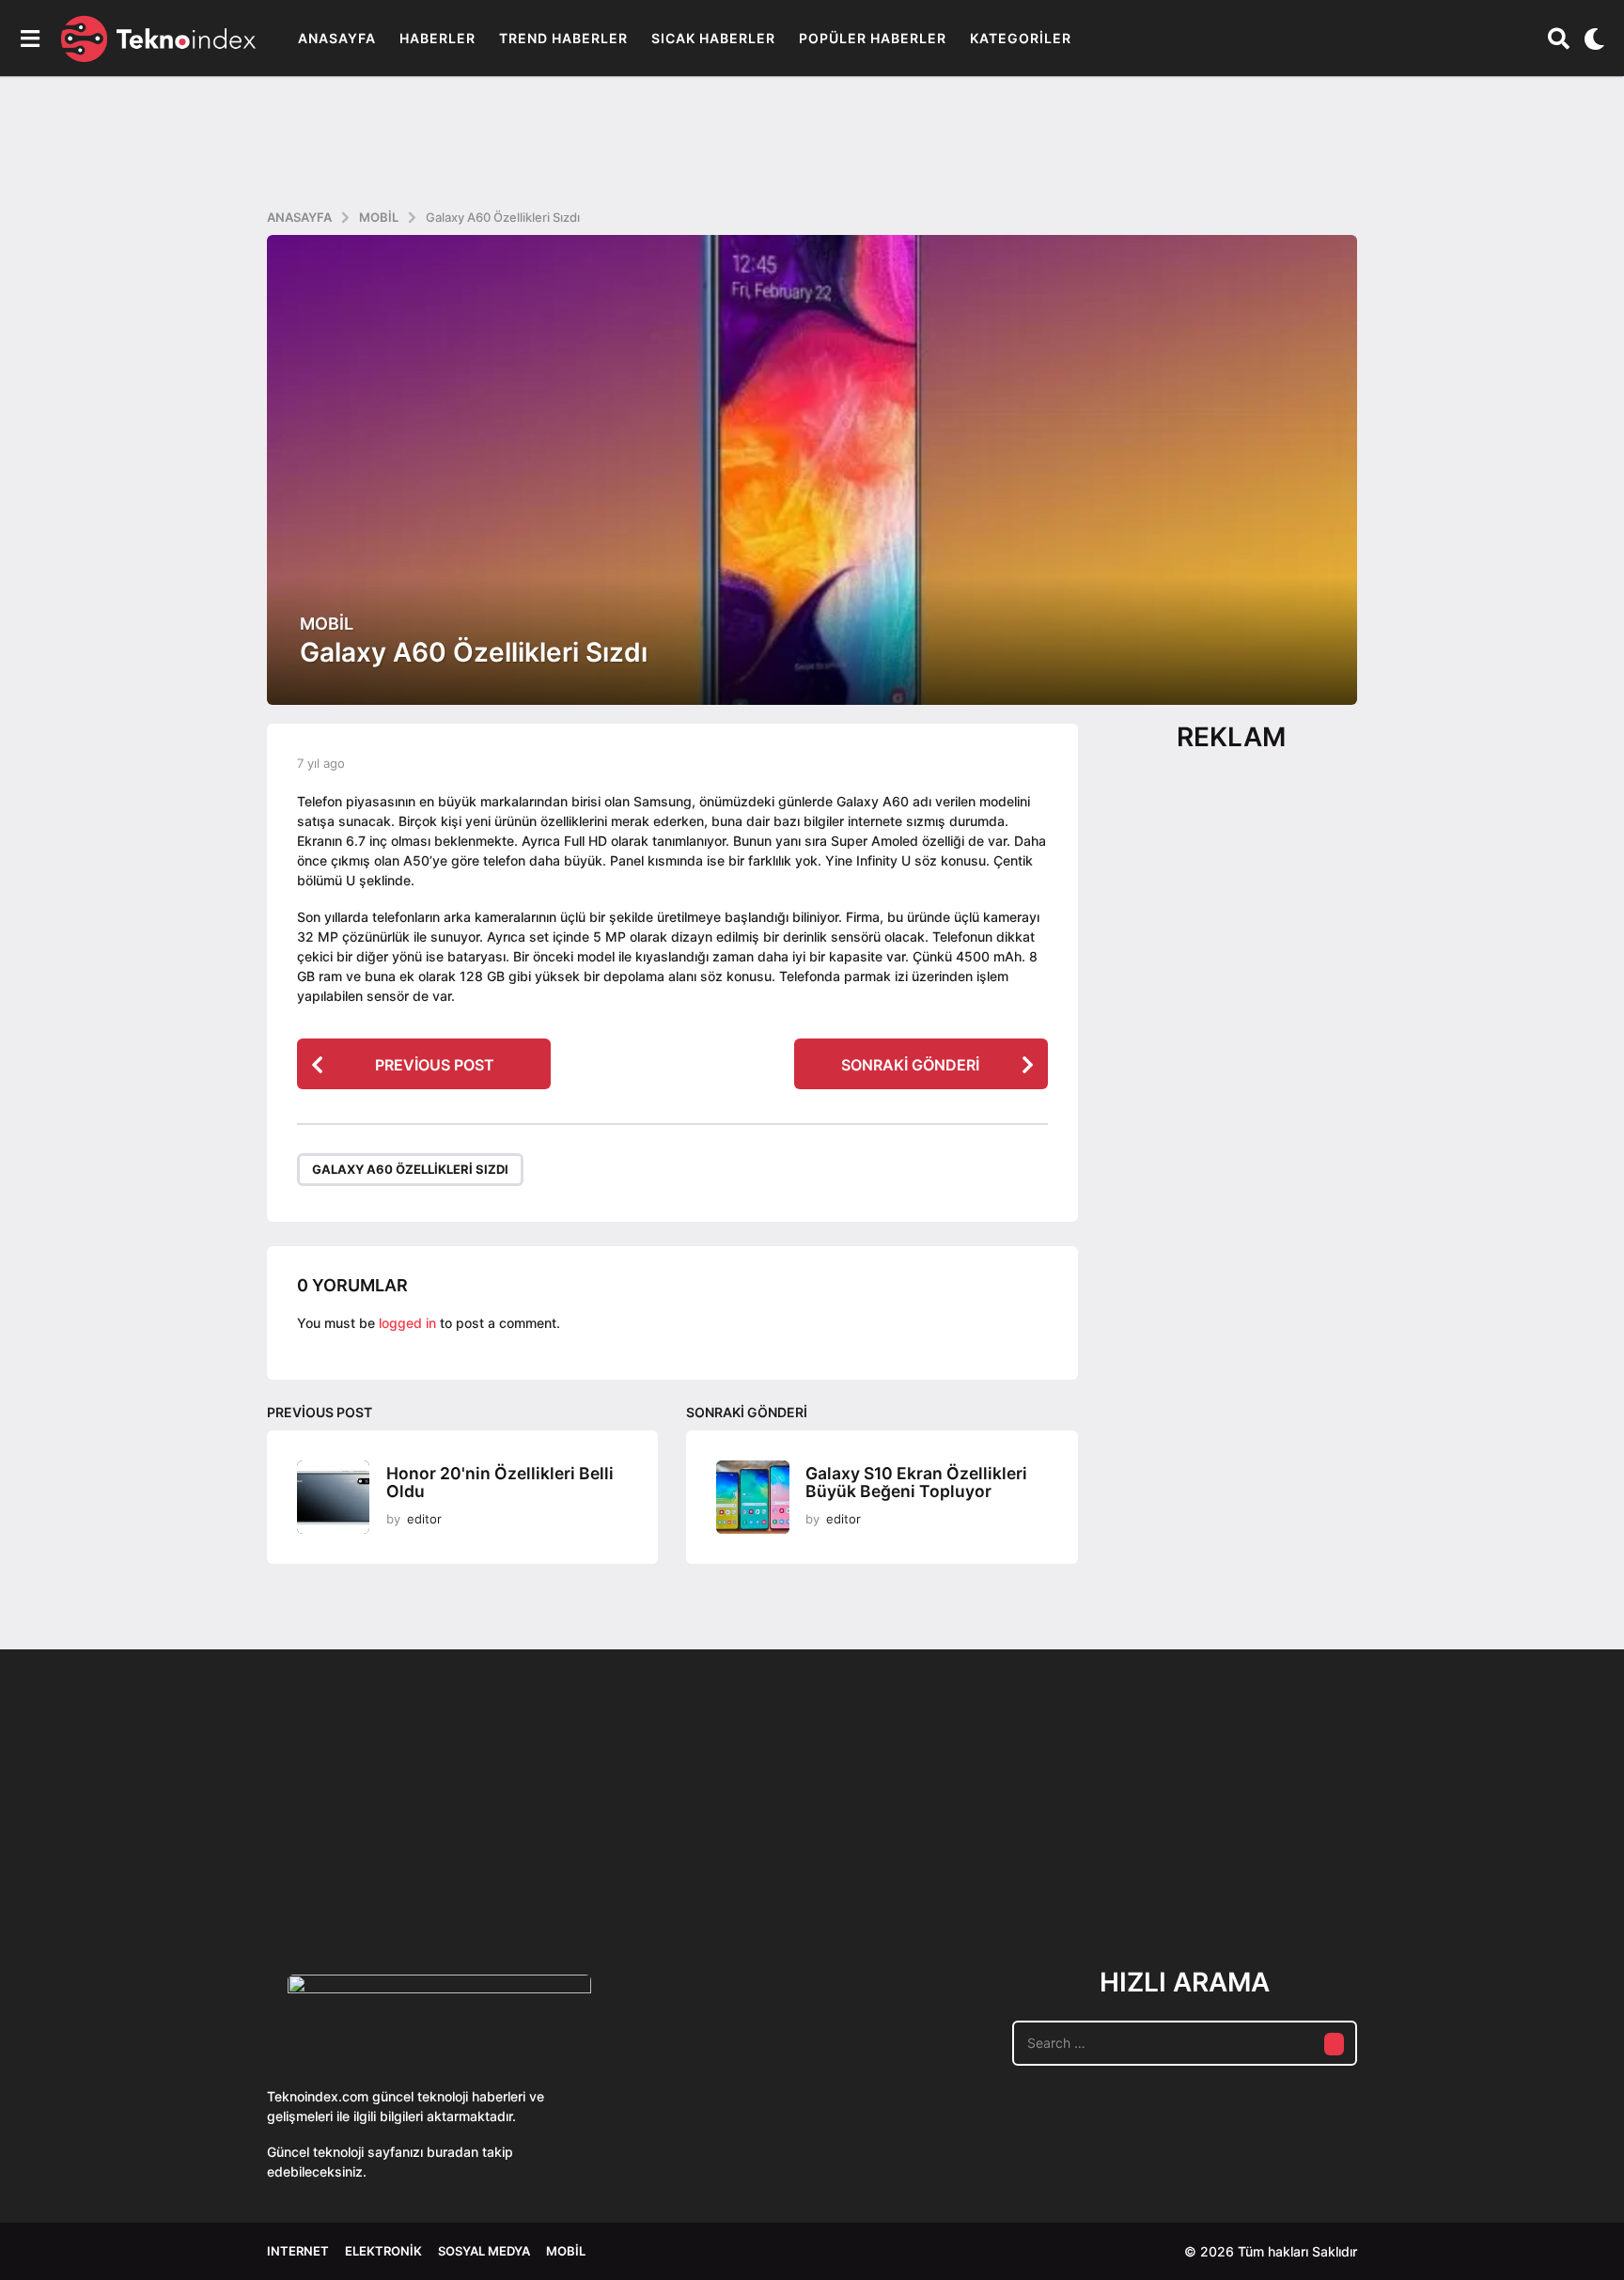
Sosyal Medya (484, 2251)
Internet (298, 2251)
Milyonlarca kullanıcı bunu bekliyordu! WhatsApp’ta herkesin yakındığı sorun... (1489, 1866)
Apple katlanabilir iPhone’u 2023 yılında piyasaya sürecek (1301, 1866)
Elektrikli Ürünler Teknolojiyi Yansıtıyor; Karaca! (549, 1866)
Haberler (437, 38)
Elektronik (383, 2251)
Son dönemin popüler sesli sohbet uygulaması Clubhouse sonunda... (361, 1866)
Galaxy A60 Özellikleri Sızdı (410, 1169)
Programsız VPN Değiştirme (737, 1823)
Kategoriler (1021, 38)
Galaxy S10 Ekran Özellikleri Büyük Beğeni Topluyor (916, 1482)
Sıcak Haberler (713, 38)
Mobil (327, 624)
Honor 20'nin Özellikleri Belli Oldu (500, 1482)
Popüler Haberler (873, 38)
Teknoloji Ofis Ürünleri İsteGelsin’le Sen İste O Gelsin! (925, 1866)
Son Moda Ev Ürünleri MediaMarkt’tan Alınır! (1113, 1858)
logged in (407, 1323)
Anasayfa (337, 38)
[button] (30, 39)
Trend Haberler (563, 38)
